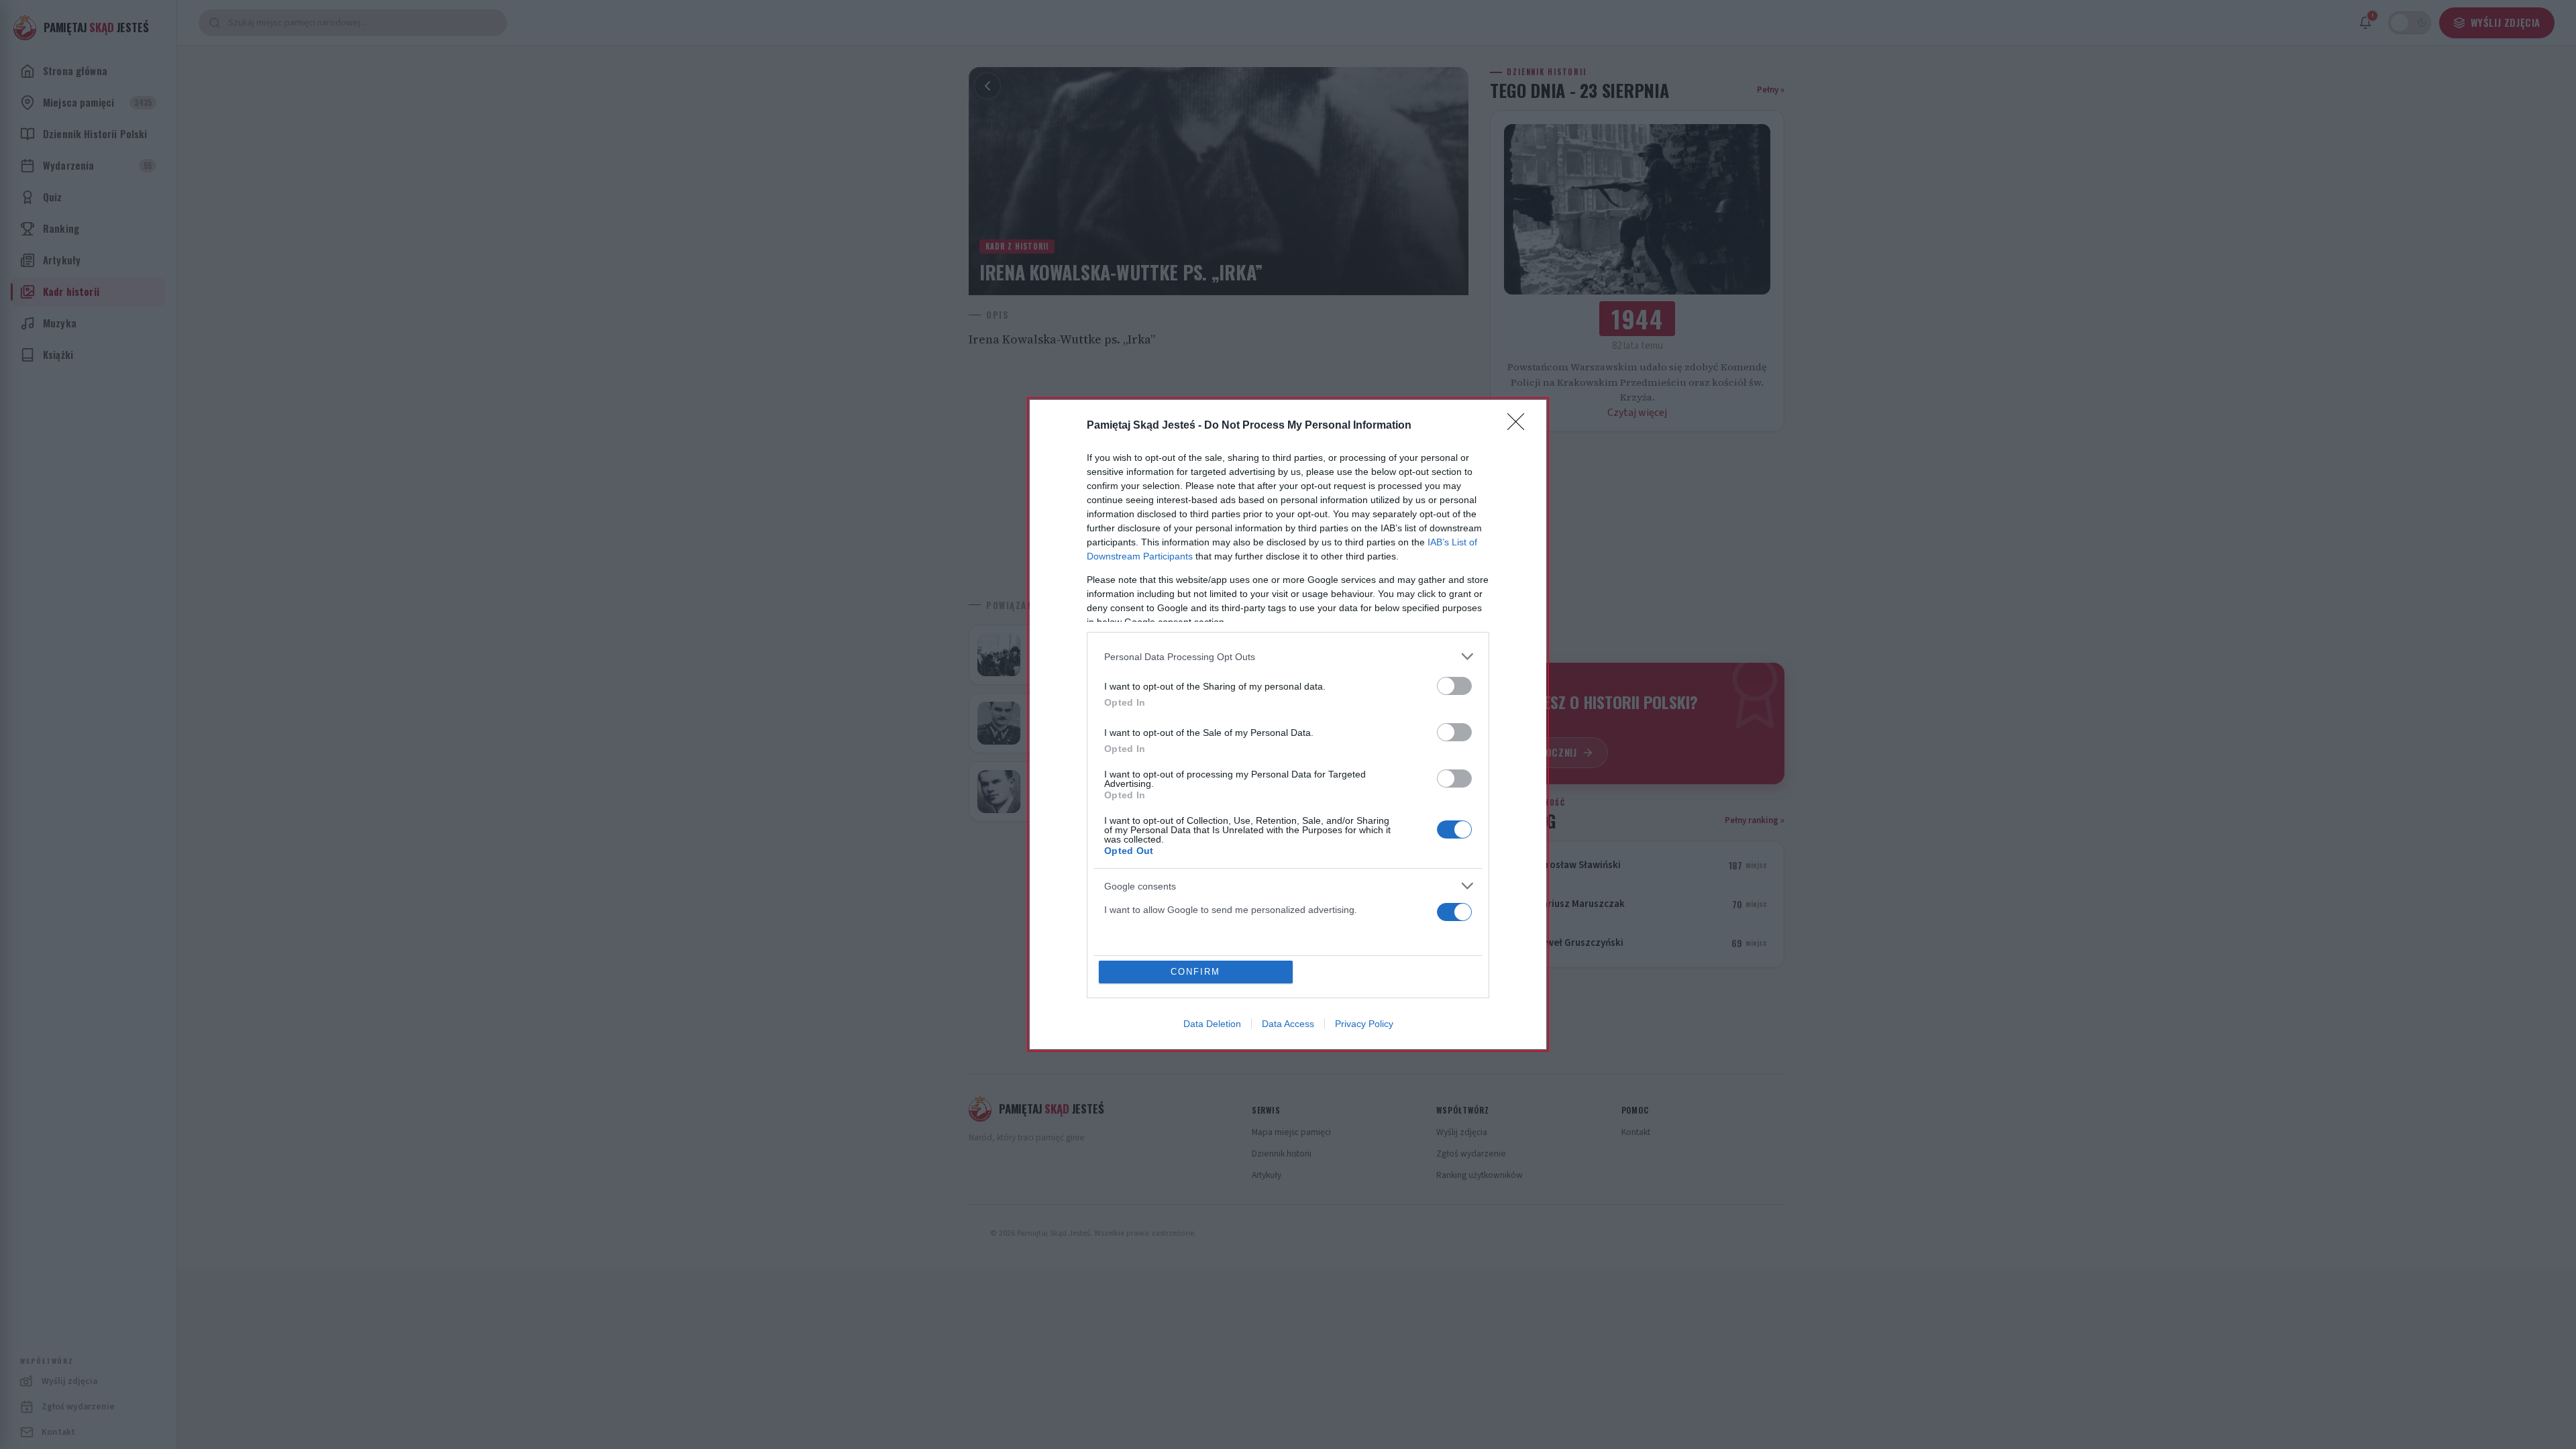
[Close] (1520, 426)
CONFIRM (1195, 972)
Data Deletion (1212, 1024)
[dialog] (1288, 724)
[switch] (1454, 686)
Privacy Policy (1364, 1024)
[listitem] (1288, 656)
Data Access (1288, 1024)
